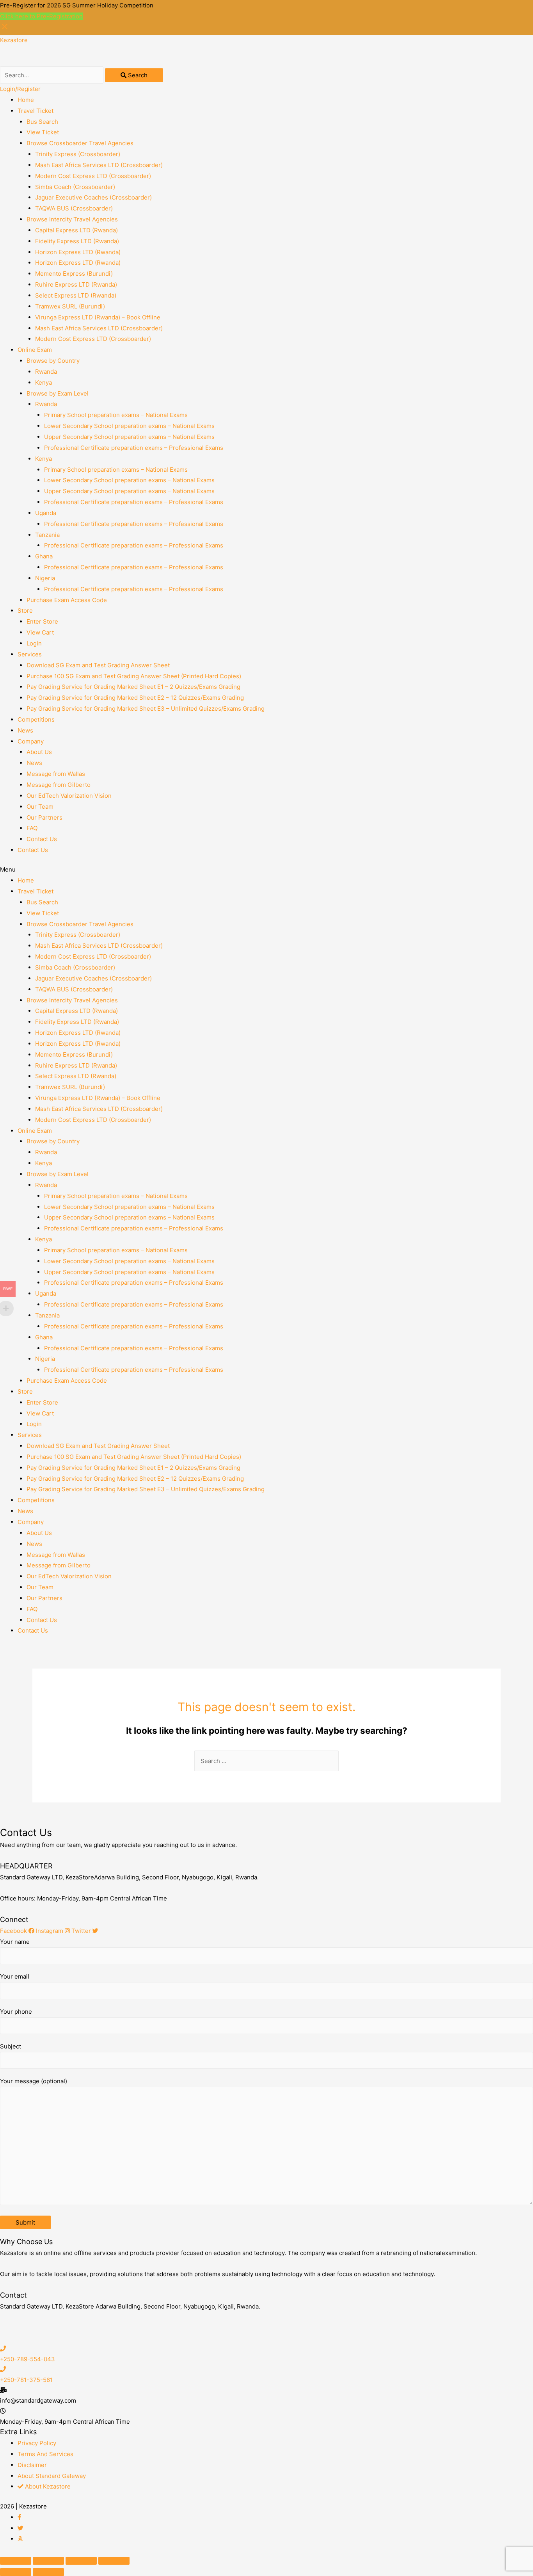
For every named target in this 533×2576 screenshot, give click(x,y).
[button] (266, 870)
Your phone (16, 2012)
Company (31, 741)
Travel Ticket (36, 111)
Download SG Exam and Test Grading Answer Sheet (98, 665)
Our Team (40, 807)
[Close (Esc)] (16, 2561)
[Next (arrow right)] (48, 2572)
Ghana (44, 556)
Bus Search (42, 122)
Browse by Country (53, 361)
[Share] (48, 2561)
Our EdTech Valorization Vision (69, 796)
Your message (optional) (34, 2081)
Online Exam (35, 350)
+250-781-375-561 (26, 2380)
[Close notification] (5, 29)
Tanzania (47, 535)
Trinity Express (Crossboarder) (78, 154)
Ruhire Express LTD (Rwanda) (76, 284)
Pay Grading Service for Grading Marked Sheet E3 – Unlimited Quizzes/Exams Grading (146, 709)
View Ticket (43, 132)
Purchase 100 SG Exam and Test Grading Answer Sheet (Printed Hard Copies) (134, 676)
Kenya (44, 382)
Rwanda (46, 372)
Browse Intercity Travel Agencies (72, 219)
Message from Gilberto (59, 785)
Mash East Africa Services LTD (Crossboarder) (99, 165)
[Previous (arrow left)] (16, 2572)
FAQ (32, 828)
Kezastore (14, 40)
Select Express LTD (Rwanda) (76, 295)
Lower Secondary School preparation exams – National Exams (129, 426)
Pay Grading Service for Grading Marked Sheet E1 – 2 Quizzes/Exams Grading (133, 687)
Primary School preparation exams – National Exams (116, 415)
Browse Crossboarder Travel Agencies (80, 143)
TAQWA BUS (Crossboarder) (74, 208)
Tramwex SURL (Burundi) (70, 306)
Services (30, 654)
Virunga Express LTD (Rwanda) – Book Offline (98, 317)
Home (26, 100)
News (25, 730)
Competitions (36, 719)
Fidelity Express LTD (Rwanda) (77, 241)
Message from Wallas (56, 774)
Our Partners (44, 817)
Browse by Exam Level (58, 393)
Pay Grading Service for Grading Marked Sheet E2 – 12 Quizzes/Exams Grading (135, 698)
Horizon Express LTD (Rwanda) (78, 252)
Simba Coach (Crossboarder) (75, 187)
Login (34, 643)
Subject (11, 2046)
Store (25, 611)
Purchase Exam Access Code (67, 600)
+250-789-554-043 (28, 2359)
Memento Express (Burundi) (74, 274)
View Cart (40, 632)
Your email (15, 1976)
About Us (39, 752)
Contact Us (42, 839)
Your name (15, 1942)
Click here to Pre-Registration (41, 16)
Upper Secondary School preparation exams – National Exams (129, 437)
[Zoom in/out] (114, 2561)
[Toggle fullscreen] (81, 2561)
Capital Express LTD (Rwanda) (76, 230)
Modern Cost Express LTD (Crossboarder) (93, 176)
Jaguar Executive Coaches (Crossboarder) (93, 197)
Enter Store (42, 621)
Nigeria (45, 578)
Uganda (46, 513)
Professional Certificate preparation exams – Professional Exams (134, 448)
